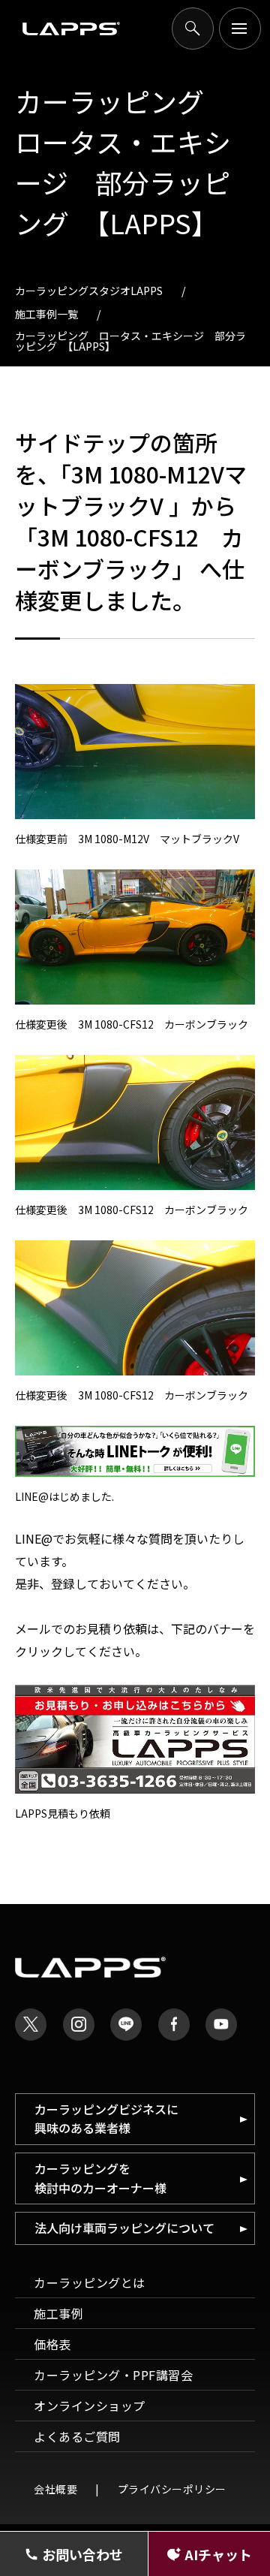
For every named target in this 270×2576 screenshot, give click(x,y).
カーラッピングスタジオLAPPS (89, 291)
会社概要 (55, 2489)
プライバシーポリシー (172, 2489)
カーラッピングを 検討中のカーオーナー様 (100, 2178)
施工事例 (58, 2313)
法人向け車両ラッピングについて (124, 2228)
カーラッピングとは (90, 2282)
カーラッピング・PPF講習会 (113, 2375)
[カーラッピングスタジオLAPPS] (71, 29)
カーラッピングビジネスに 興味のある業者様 (106, 2119)
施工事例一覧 (46, 314)
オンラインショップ (90, 2406)
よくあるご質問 (77, 2436)
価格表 (52, 2344)
